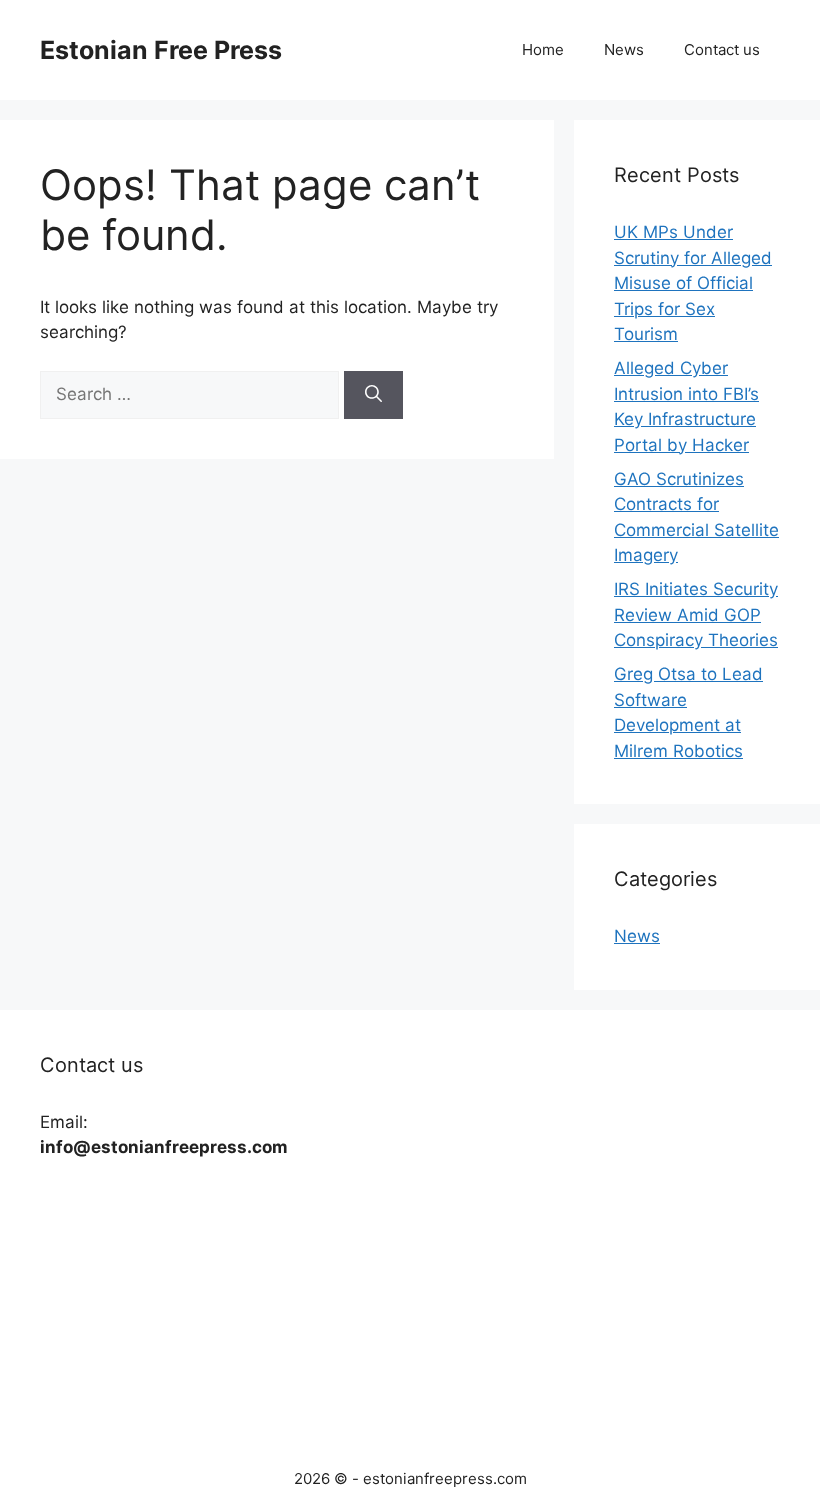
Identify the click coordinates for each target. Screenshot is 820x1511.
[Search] (373, 395)
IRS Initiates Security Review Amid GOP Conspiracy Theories (696, 614)
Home (543, 49)
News (624, 49)
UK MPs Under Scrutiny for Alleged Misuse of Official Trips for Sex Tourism (693, 283)
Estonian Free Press (161, 50)
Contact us (722, 49)
